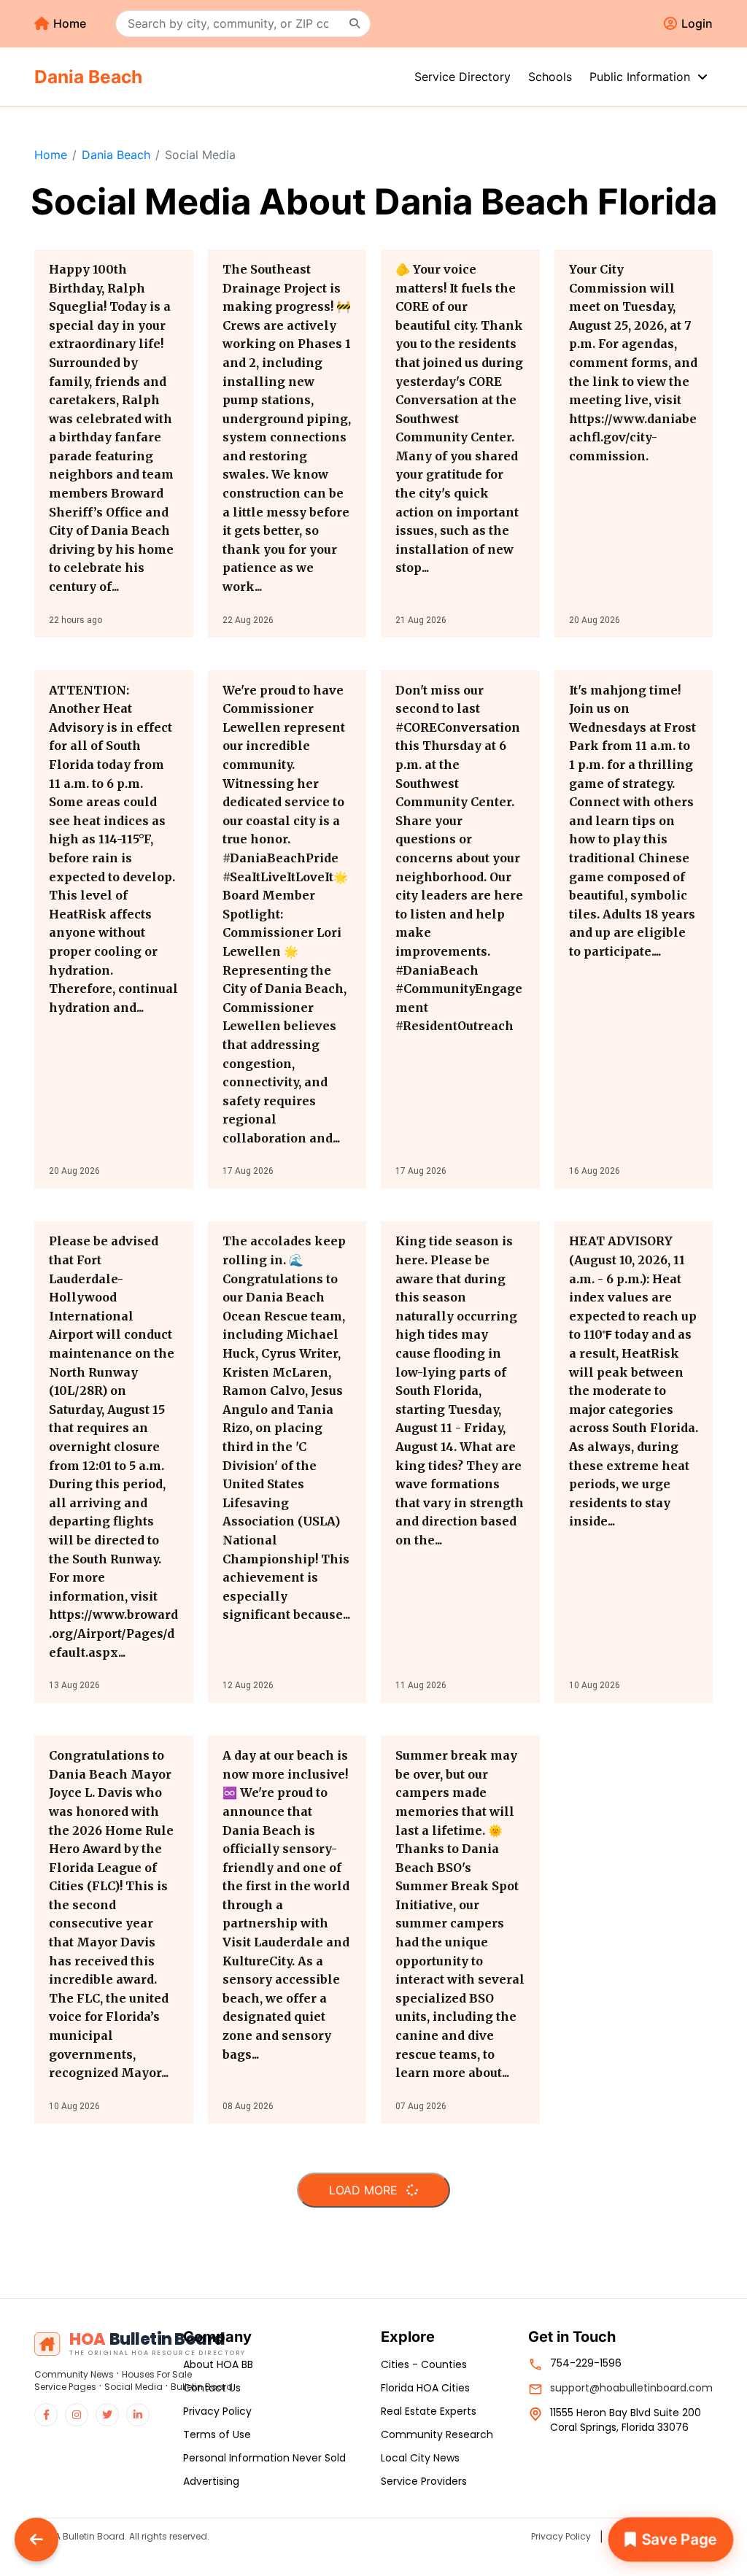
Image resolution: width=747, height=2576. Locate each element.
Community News (74, 2374)
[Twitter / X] (107, 2415)
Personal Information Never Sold (264, 2458)
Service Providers (424, 2481)
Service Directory (462, 77)
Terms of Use (217, 2434)
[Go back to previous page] (36, 2540)
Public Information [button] (642, 77)
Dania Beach (116, 155)
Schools (550, 77)
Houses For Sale (157, 2374)
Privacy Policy (217, 2411)
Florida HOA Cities (425, 2388)
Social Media (133, 2387)
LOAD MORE (365, 2190)
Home (70, 23)
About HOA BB (218, 2364)
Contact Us (212, 2388)
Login (697, 23)
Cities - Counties (424, 2364)
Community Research (437, 2434)
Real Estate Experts (429, 2411)
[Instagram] (77, 2415)
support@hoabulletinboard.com (631, 2388)
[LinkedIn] (138, 2415)
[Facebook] (46, 2415)
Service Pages (65, 2387)
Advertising (211, 2481)
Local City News (420, 2458)
